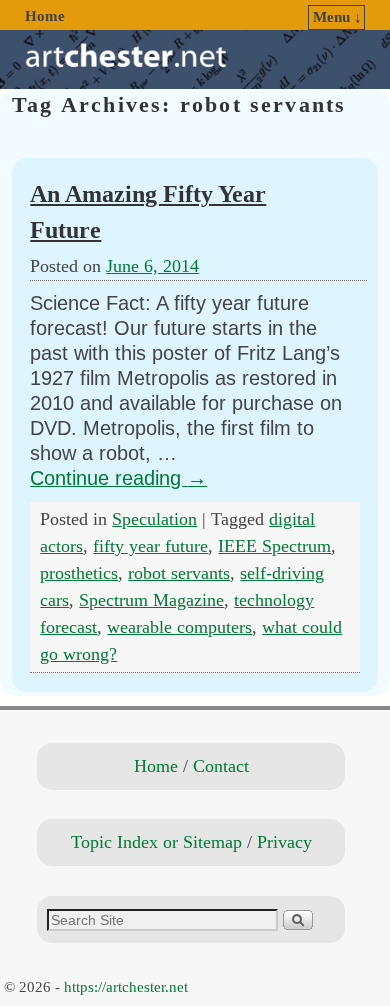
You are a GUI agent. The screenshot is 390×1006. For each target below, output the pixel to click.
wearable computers (179, 627)
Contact (221, 766)
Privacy (284, 842)
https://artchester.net (126, 987)
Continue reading (118, 478)
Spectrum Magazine (151, 600)
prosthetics (79, 573)
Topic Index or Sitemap (156, 842)
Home (45, 16)
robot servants (179, 573)
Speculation (154, 519)
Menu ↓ (337, 17)
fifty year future (150, 546)
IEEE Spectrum (274, 546)
